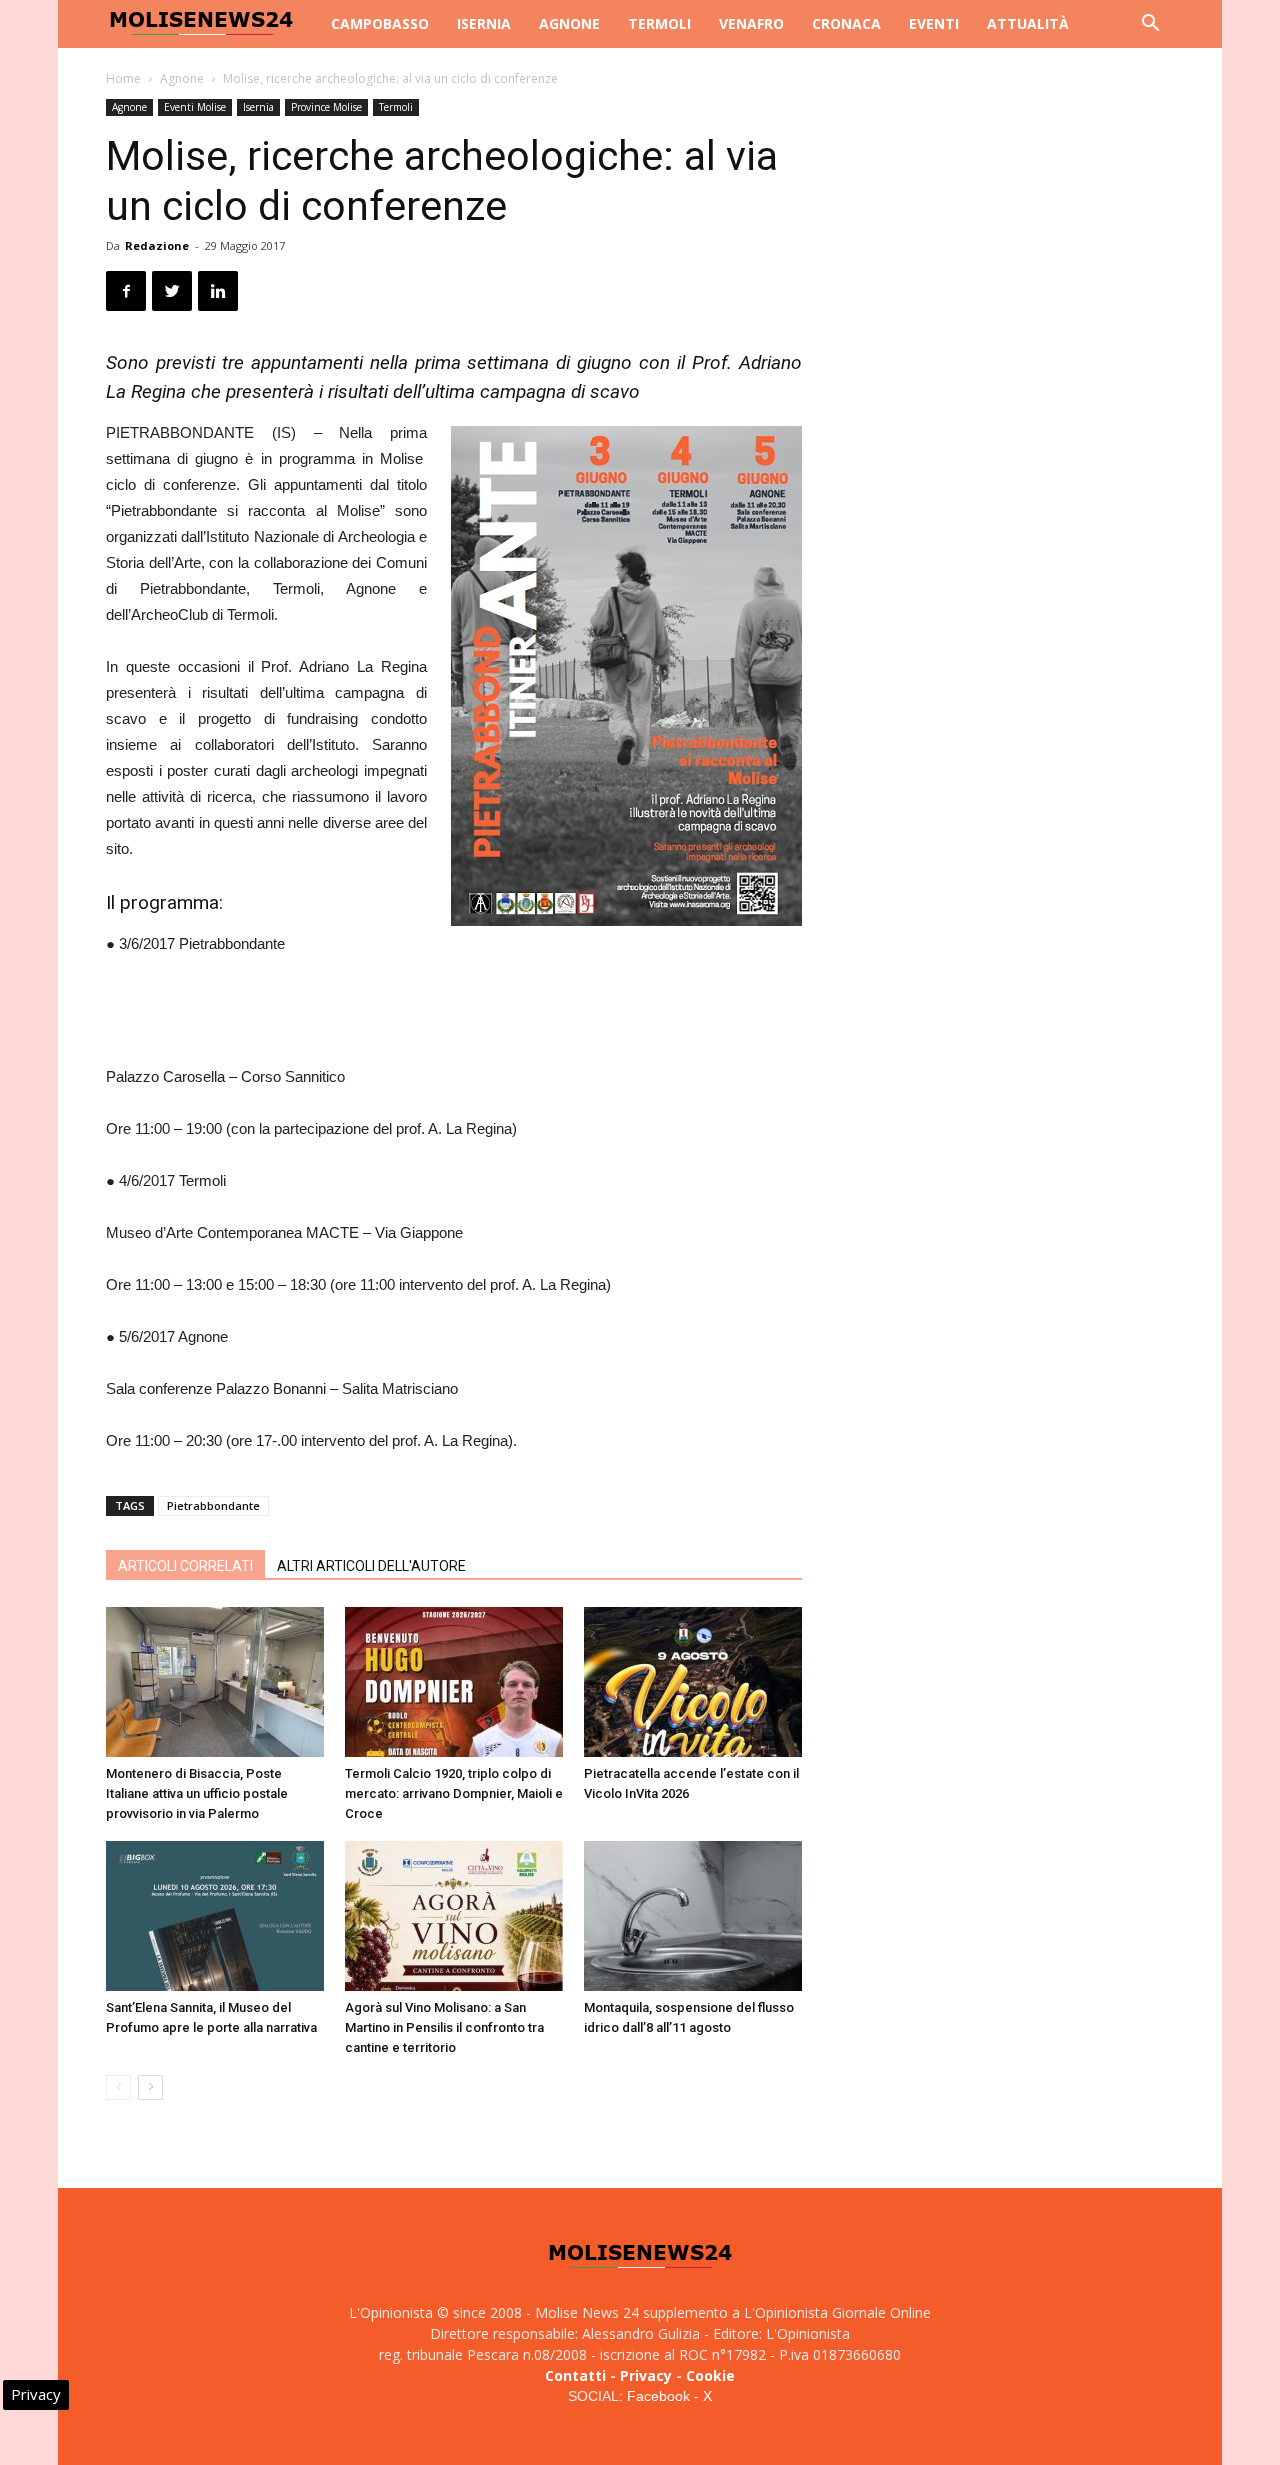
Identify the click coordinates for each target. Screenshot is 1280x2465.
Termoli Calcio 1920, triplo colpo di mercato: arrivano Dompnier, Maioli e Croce (454, 1793)
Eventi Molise (195, 107)
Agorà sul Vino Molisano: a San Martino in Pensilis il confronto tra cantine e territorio (444, 2027)
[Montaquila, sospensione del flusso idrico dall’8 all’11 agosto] (693, 1916)
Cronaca (846, 23)
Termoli (659, 23)
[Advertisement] (454, 1013)
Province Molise (326, 107)
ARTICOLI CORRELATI (185, 1566)
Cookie (710, 2375)
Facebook (658, 2396)
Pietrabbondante (213, 1505)
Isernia (484, 23)
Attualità (1028, 23)
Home (123, 78)
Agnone (569, 23)
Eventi (934, 23)
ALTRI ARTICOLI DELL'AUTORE (371, 1566)
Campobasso (380, 23)
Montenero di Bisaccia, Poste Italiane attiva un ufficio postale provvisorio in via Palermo (197, 1793)
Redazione (157, 245)
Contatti (575, 2375)
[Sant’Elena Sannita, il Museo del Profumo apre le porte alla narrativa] (215, 1916)
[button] (1150, 25)
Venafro (751, 23)
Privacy (646, 2375)
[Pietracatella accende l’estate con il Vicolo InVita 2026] (693, 1682)
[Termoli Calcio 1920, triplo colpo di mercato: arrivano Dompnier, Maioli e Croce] (454, 1682)
